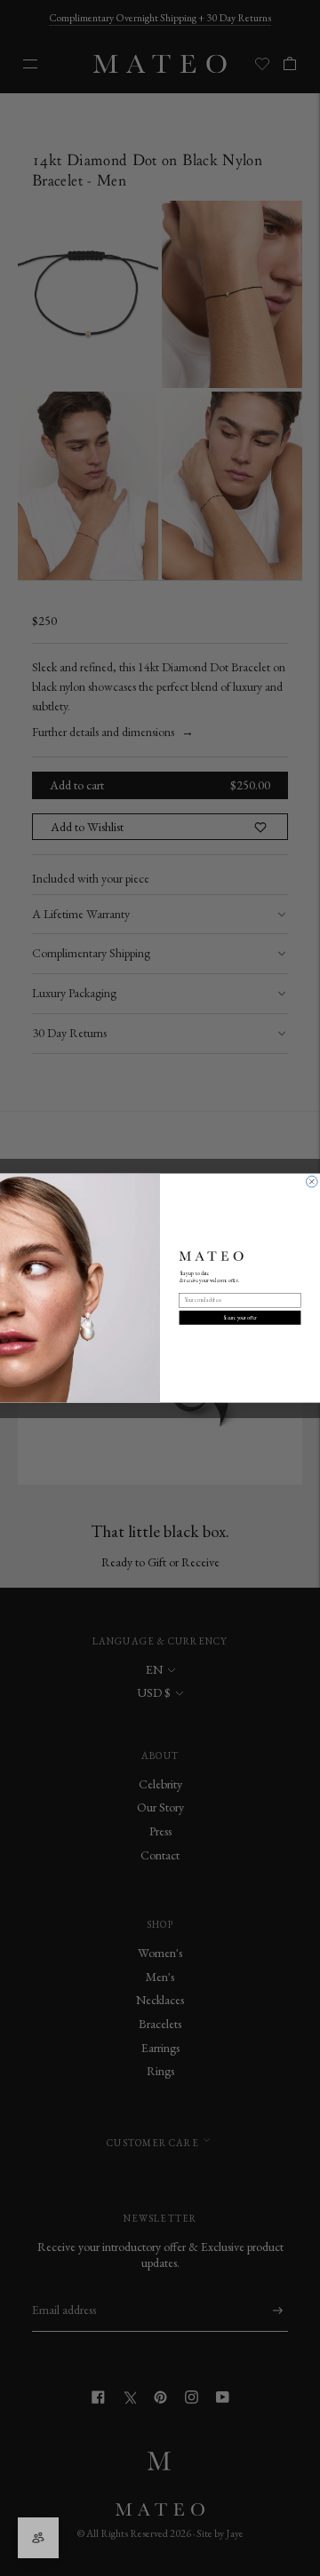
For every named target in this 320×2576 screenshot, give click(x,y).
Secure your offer (240, 1318)
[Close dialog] (312, 1181)
